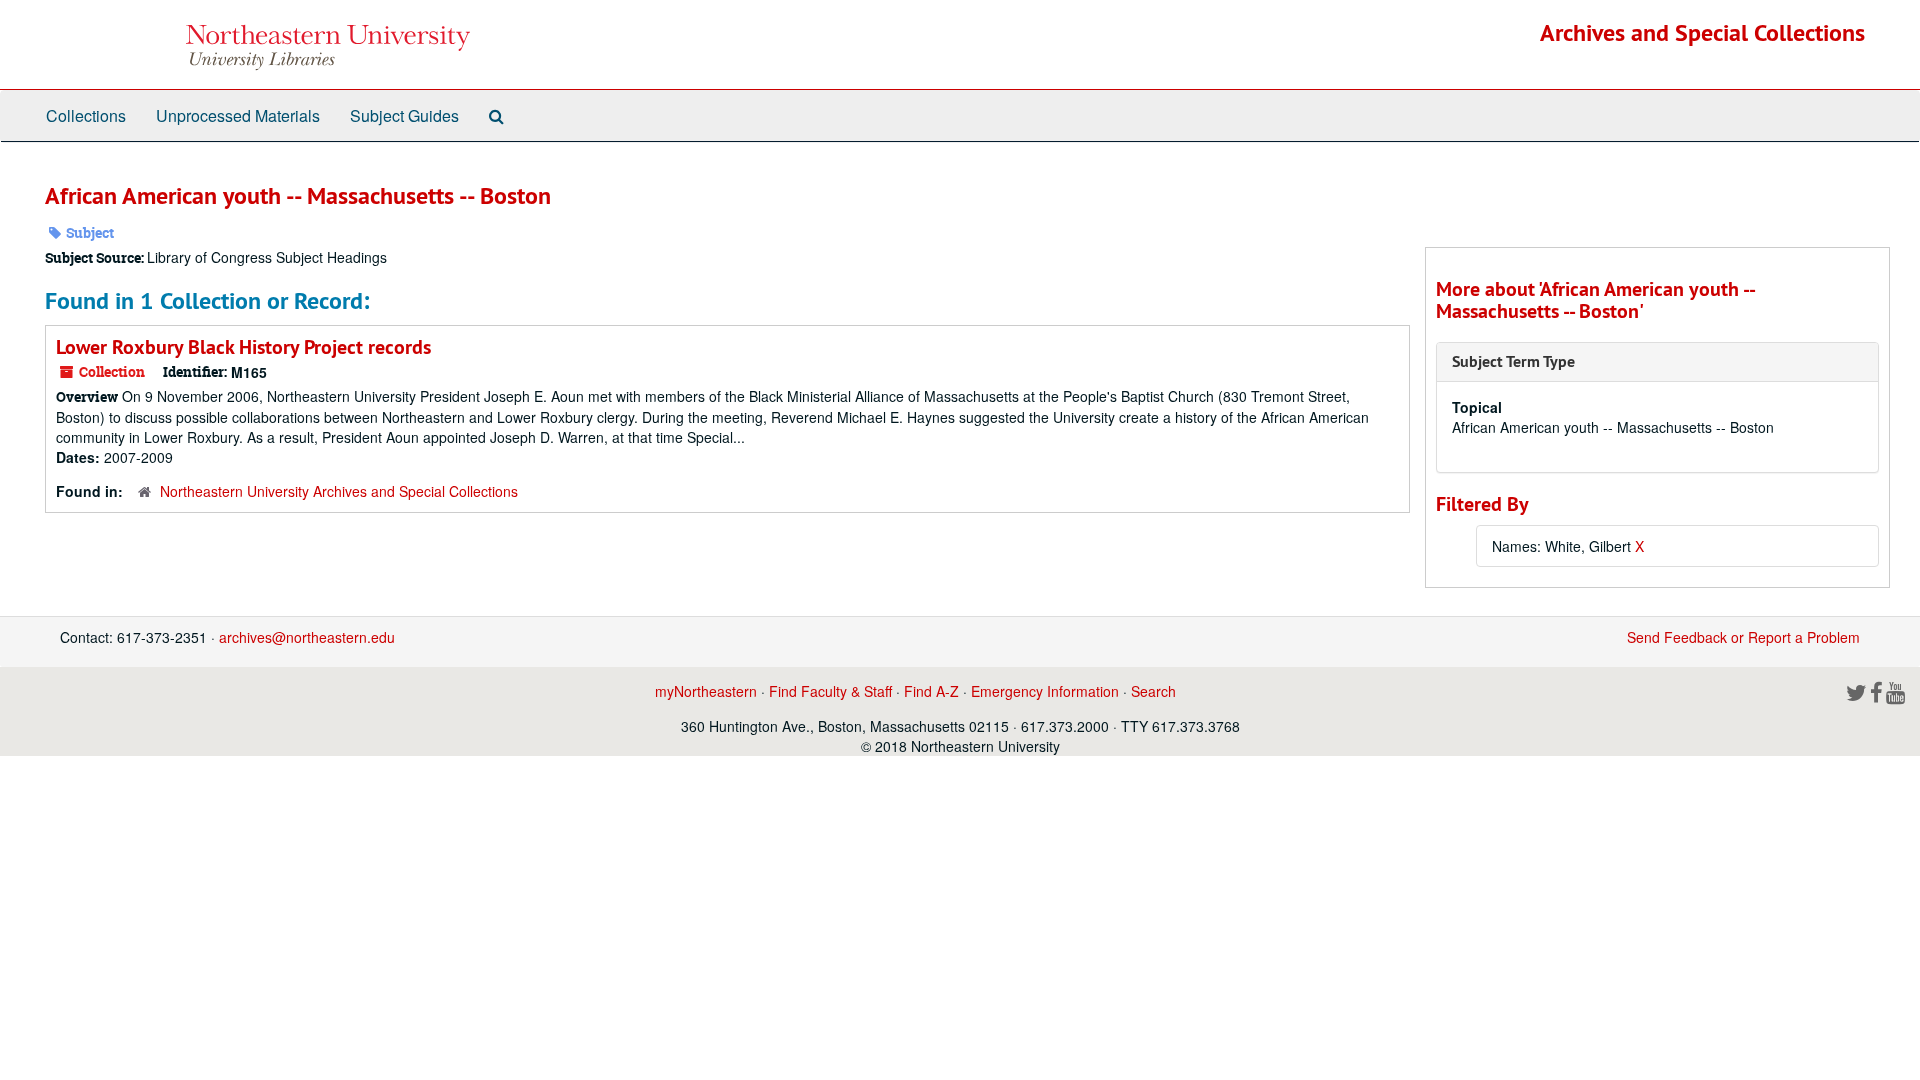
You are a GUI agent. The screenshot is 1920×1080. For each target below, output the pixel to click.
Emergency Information (1045, 691)
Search (1153, 691)
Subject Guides (404, 115)
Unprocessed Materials (238, 115)
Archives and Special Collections (1702, 32)
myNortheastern (706, 691)
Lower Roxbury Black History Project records (243, 347)
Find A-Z (931, 691)
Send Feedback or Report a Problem (1743, 637)
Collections (86, 115)
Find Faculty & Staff (830, 691)
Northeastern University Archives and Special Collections (339, 491)
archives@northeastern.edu (307, 637)
